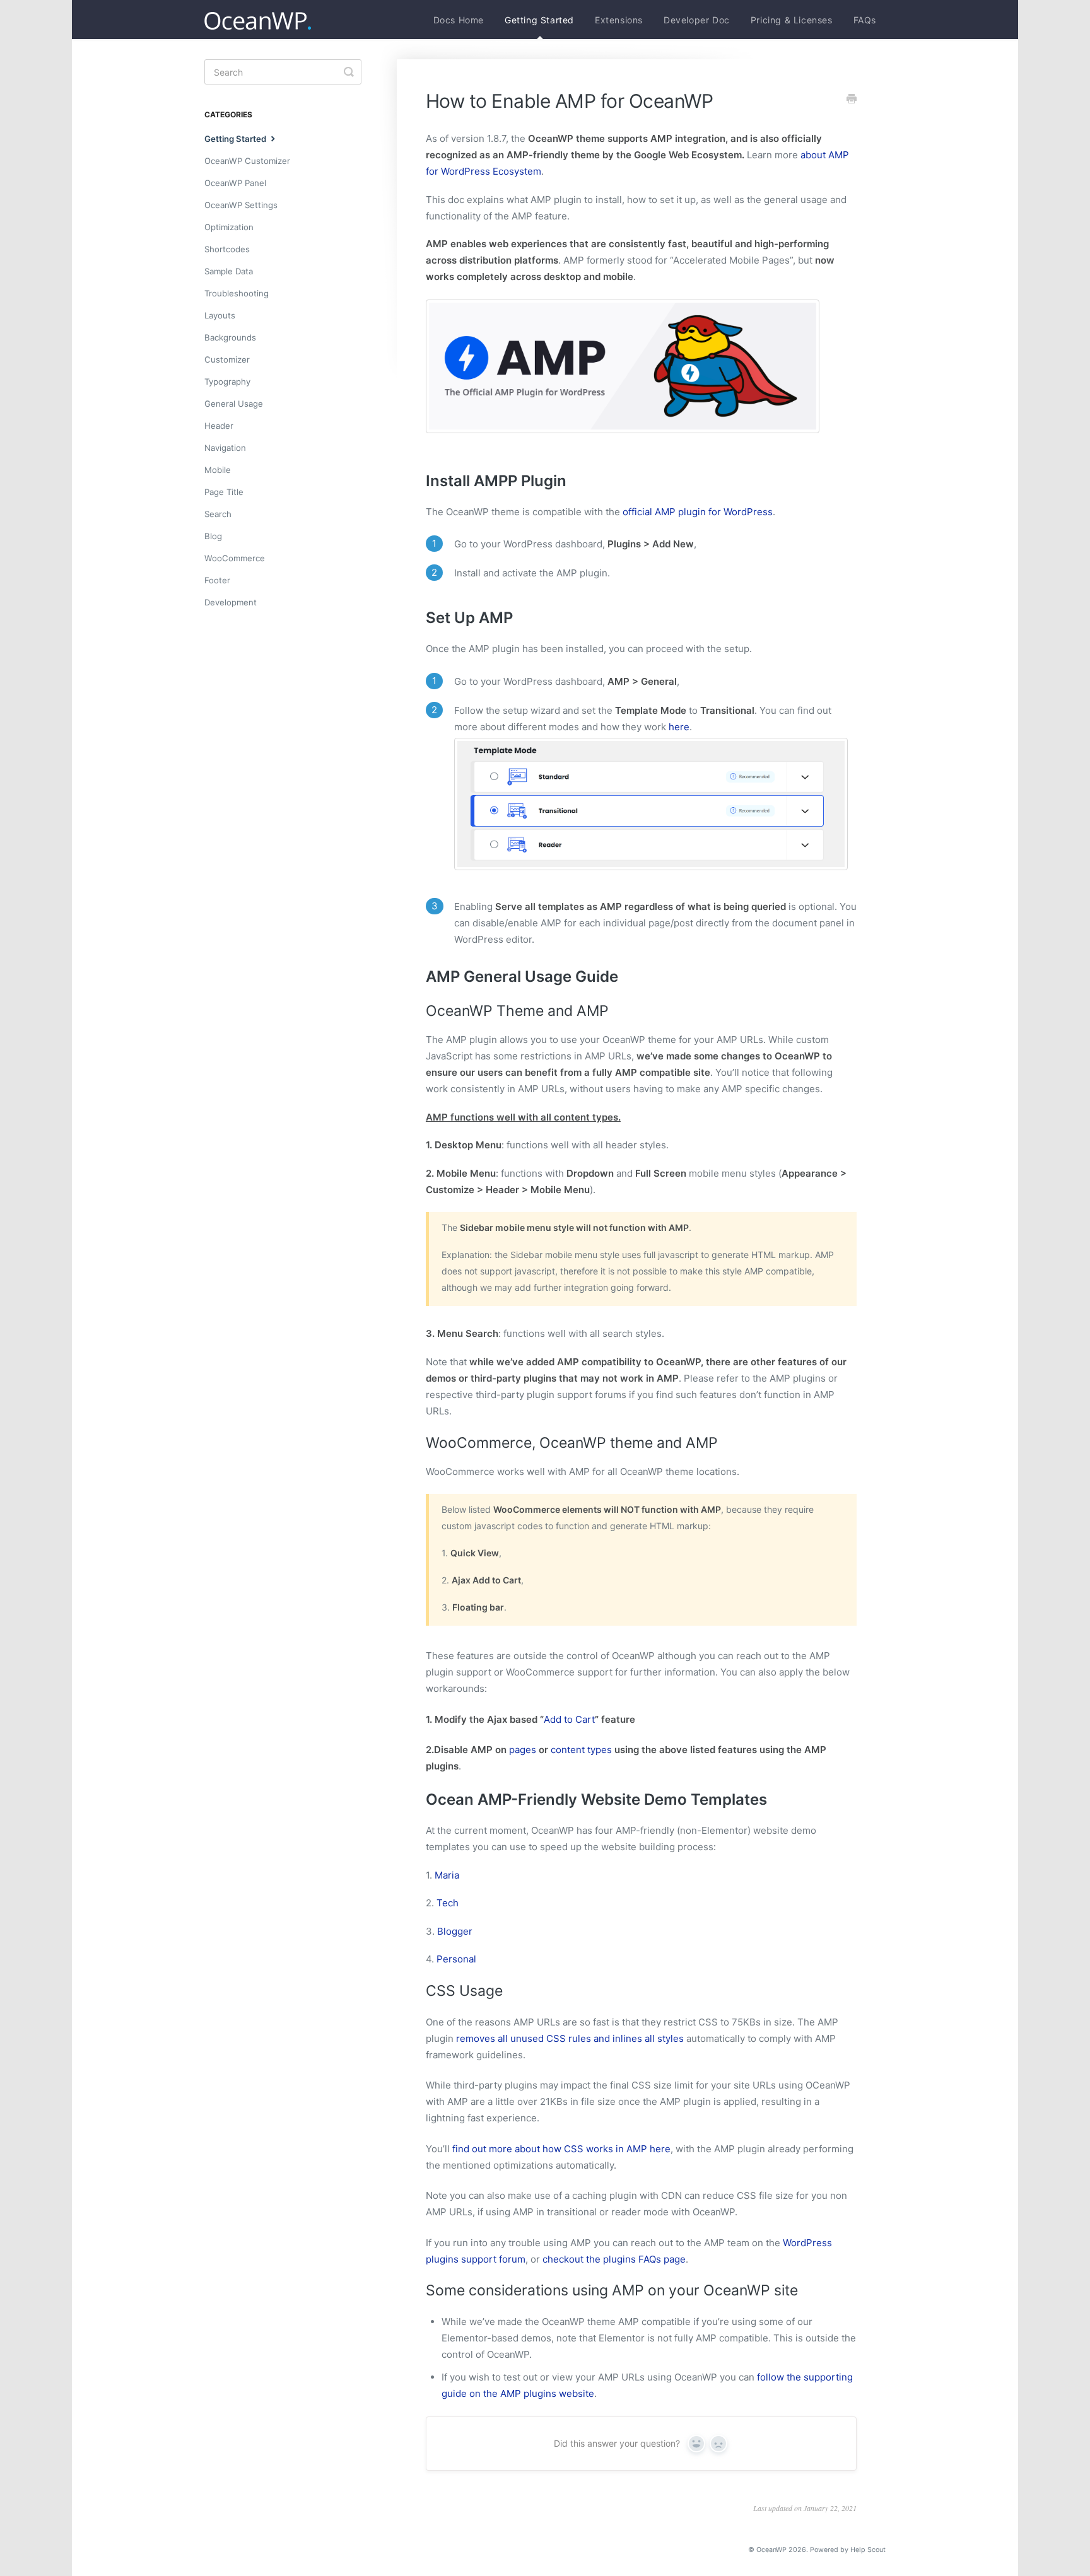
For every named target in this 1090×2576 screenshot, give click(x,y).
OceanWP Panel (235, 183)
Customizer (227, 359)
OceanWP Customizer (247, 161)
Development (231, 602)
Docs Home (459, 20)
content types (581, 1750)
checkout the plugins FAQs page (614, 2259)
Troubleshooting (237, 293)
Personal (456, 1959)
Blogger (455, 1931)
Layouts (220, 315)
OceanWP (771, 2550)
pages (523, 1750)
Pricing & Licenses (792, 20)
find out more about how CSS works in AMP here (561, 2149)
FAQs (865, 20)
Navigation (225, 448)
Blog (213, 536)
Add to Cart (569, 1719)
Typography (227, 382)
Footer (217, 580)
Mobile (218, 470)
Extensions (619, 20)
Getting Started (539, 20)
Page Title (224, 492)
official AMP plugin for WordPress (698, 512)
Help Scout (868, 2550)
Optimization (229, 227)
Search (218, 514)
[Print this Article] (852, 100)
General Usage (234, 404)
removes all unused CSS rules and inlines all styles (570, 2038)
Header (219, 426)
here (679, 727)
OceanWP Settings (241, 205)
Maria (447, 1875)
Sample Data (229, 271)
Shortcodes (227, 249)
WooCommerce (235, 558)
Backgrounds (230, 337)
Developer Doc (697, 20)
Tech (448, 1903)
